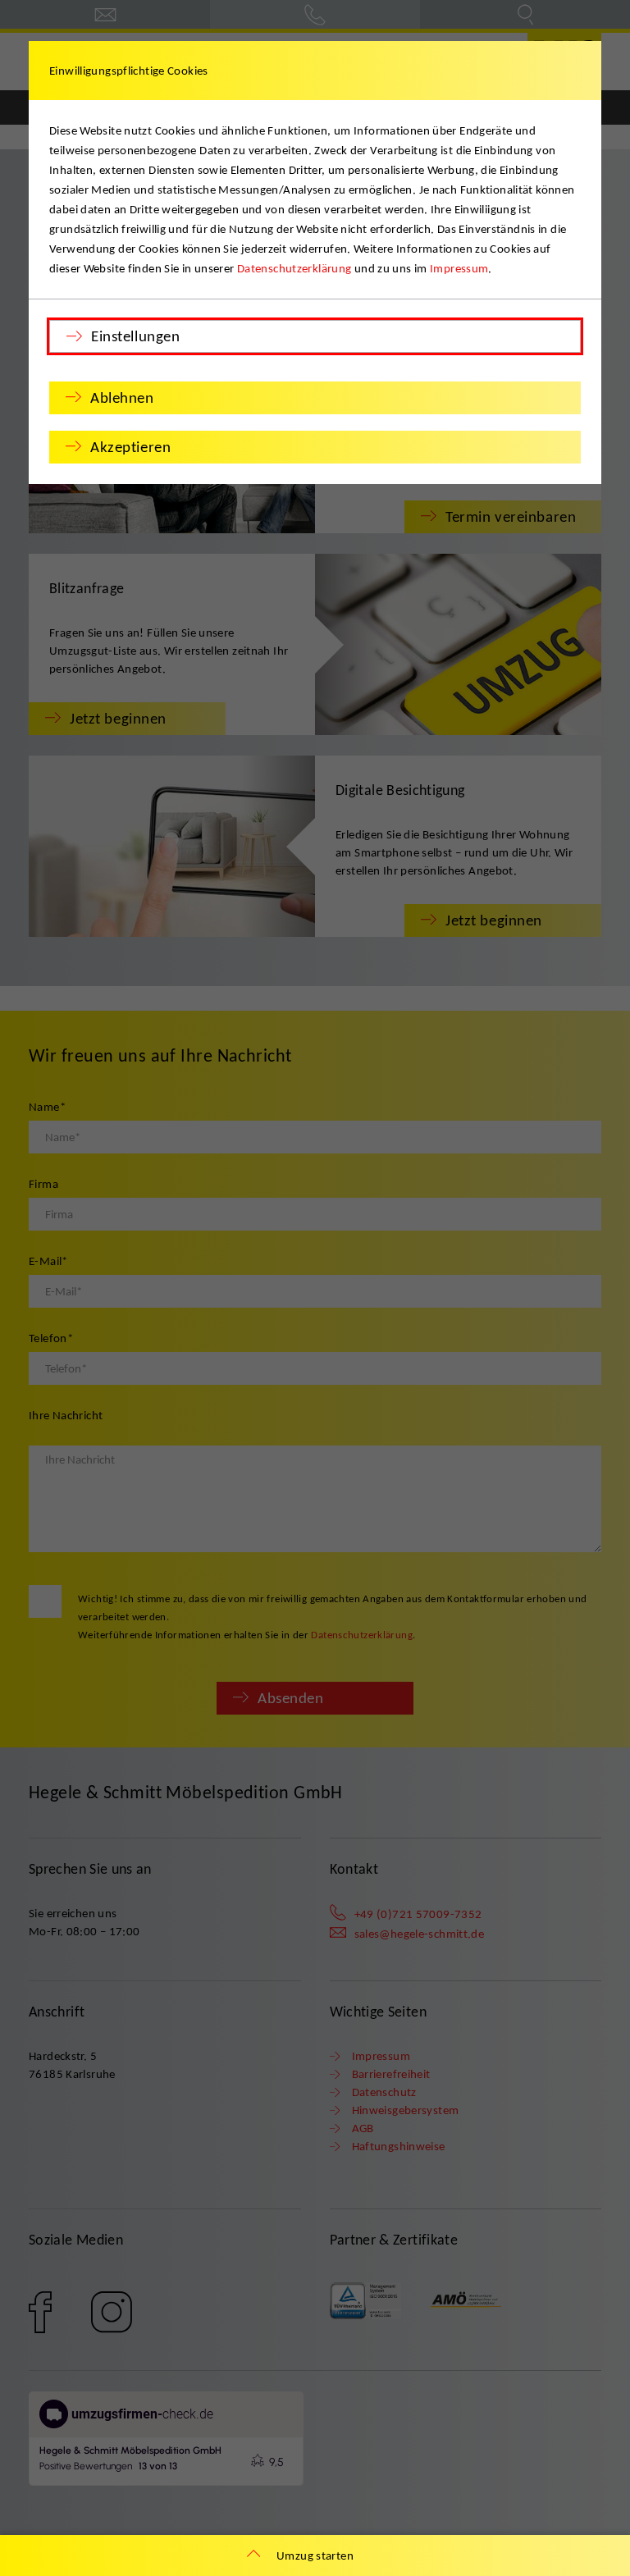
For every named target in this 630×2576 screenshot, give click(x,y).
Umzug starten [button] (315, 2555)
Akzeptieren (130, 447)
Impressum (459, 268)
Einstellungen (135, 336)
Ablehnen (122, 397)
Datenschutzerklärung (294, 268)
